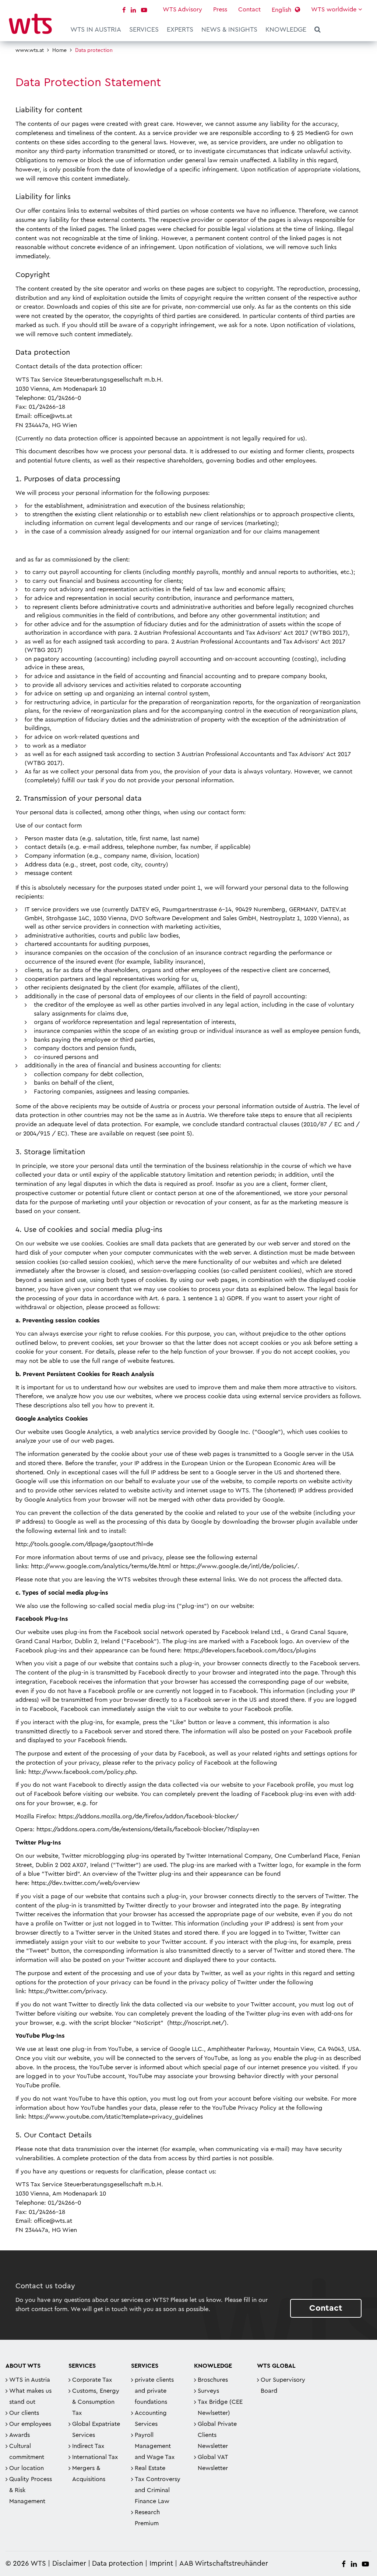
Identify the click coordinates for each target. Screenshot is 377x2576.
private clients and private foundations (154, 2391)
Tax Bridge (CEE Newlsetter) (220, 2407)
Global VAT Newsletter (213, 2463)
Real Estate (150, 2468)
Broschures (213, 2380)
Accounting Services (151, 2419)
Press (220, 10)
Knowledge (286, 29)
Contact (249, 10)
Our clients (24, 2413)
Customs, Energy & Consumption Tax (96, 2402)
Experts (180, 29)
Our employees (30, 2424)
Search (318, 31)
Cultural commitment (27, 2452)
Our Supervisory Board (283, 2385)
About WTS (23, 2366)
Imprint (161, 2564)
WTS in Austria (96, 29)
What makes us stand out (30, 2396)
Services (144, 29)
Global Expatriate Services (96, 2430)
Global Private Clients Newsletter (217, 2435)
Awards (20, 2435)
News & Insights (229, 29)
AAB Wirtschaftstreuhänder (224, 2564)
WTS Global (276, 2366)
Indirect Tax (88, 2446)
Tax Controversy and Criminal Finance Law (158, 2490)
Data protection (118, 2564)
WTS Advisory (182, 10)
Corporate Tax (92, 2380)
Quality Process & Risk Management (31, 2490)
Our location (27, 2468)
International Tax (95, 2457)
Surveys (208, 2391)
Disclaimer (69, 2564)
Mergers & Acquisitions (89, 2474)
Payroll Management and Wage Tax (155, 2446)
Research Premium (147, 2518)
